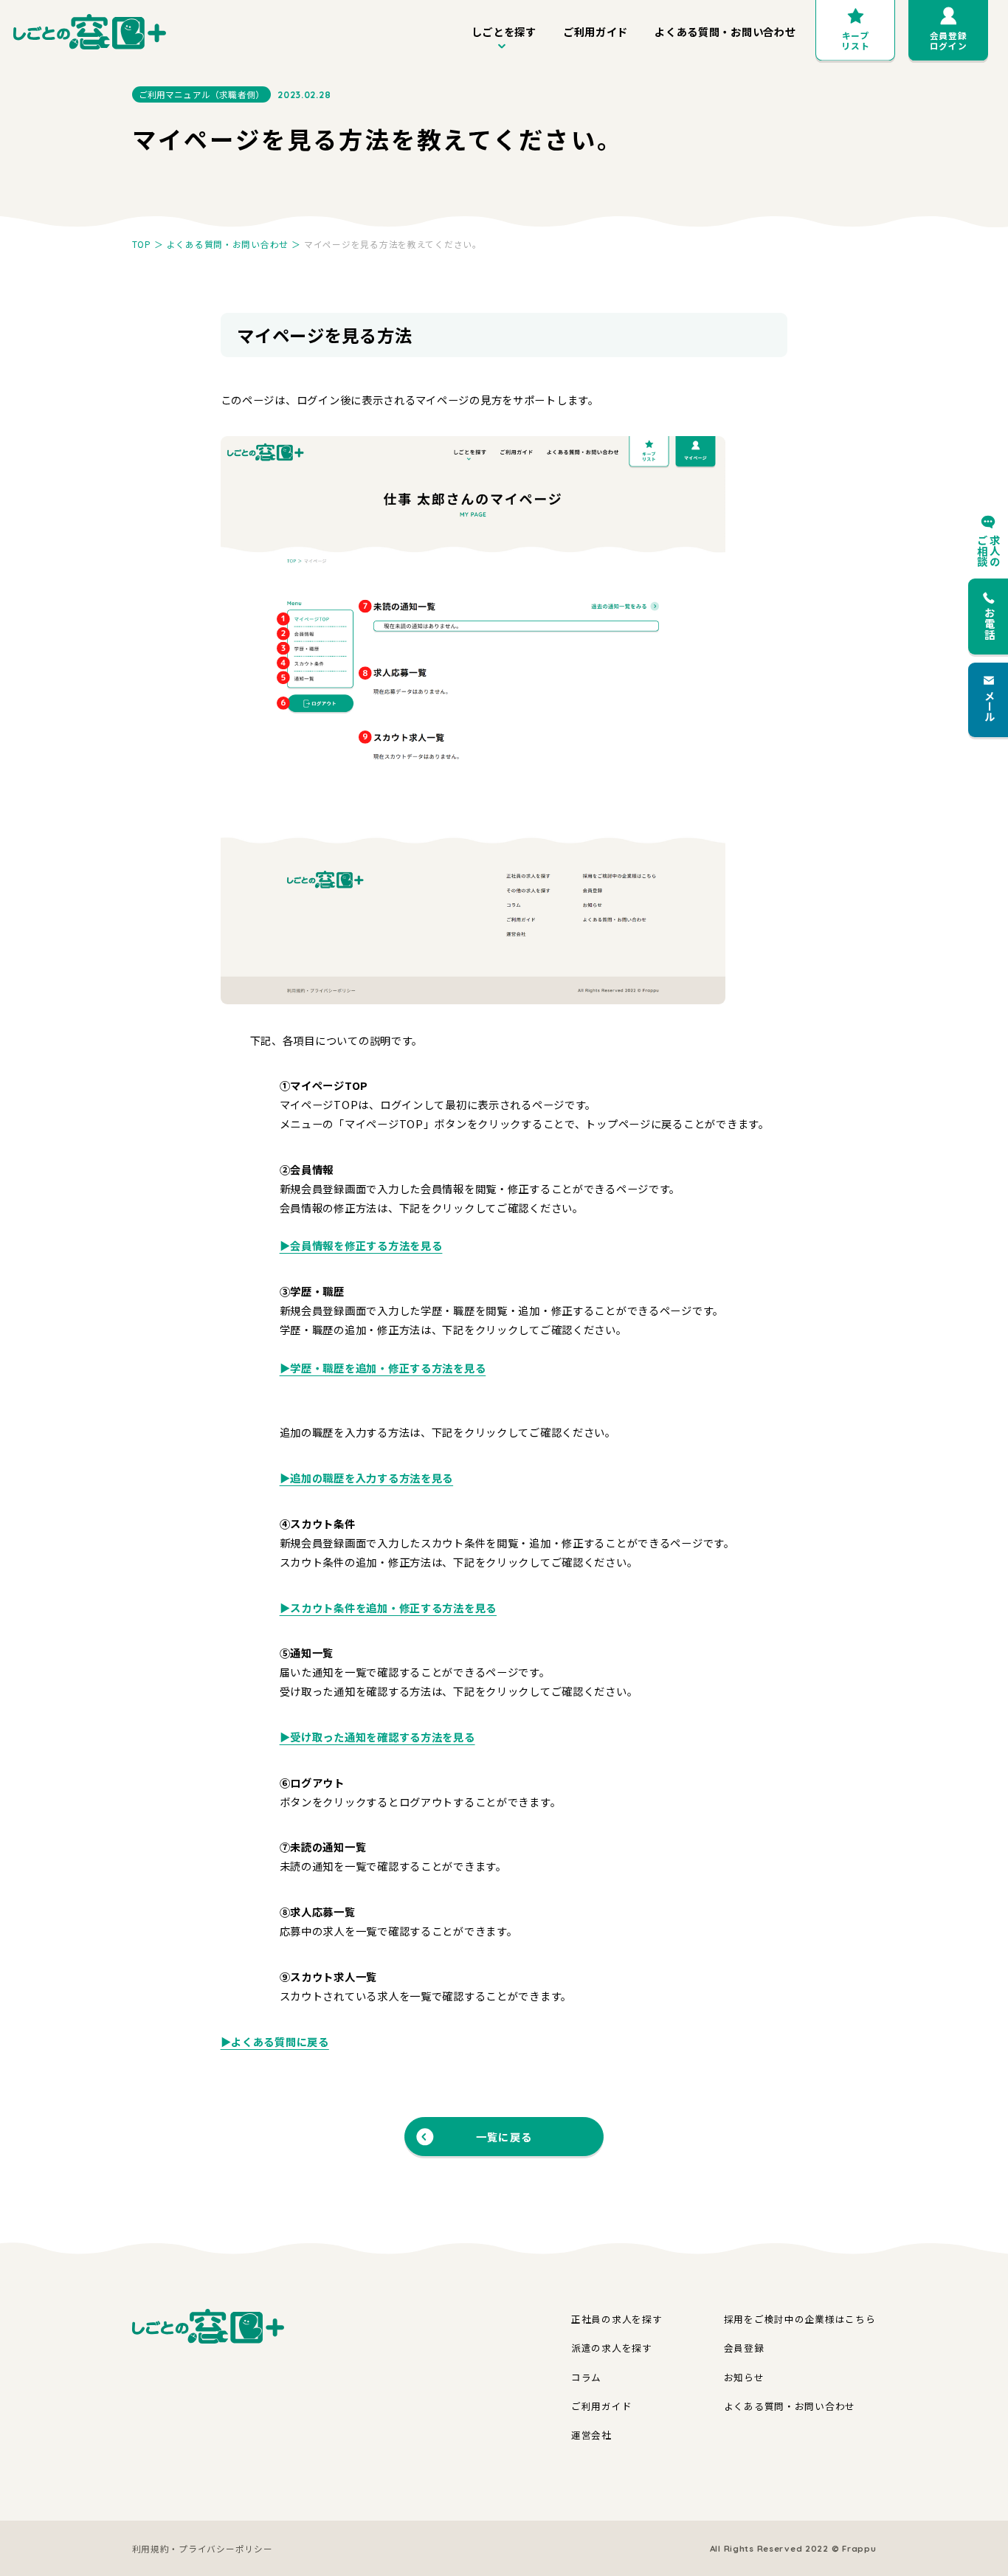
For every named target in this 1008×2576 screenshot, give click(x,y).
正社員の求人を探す (617, 2319)
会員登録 (744, 2348)
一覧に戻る (504, 2137)
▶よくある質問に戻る (275, 2041)
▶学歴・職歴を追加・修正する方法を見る (383, 1368)
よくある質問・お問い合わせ (725, 31)
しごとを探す (504, 31)
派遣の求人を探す (612, 2348)
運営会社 (591, 2435)
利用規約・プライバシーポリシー (203, 2548)
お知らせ (744, 2377)
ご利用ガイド (596, 31)
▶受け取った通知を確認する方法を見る (377, 1737)
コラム (586, 2377)
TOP (142, 244)
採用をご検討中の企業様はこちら (800, 2319)
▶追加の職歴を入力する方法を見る (367, 1478)
